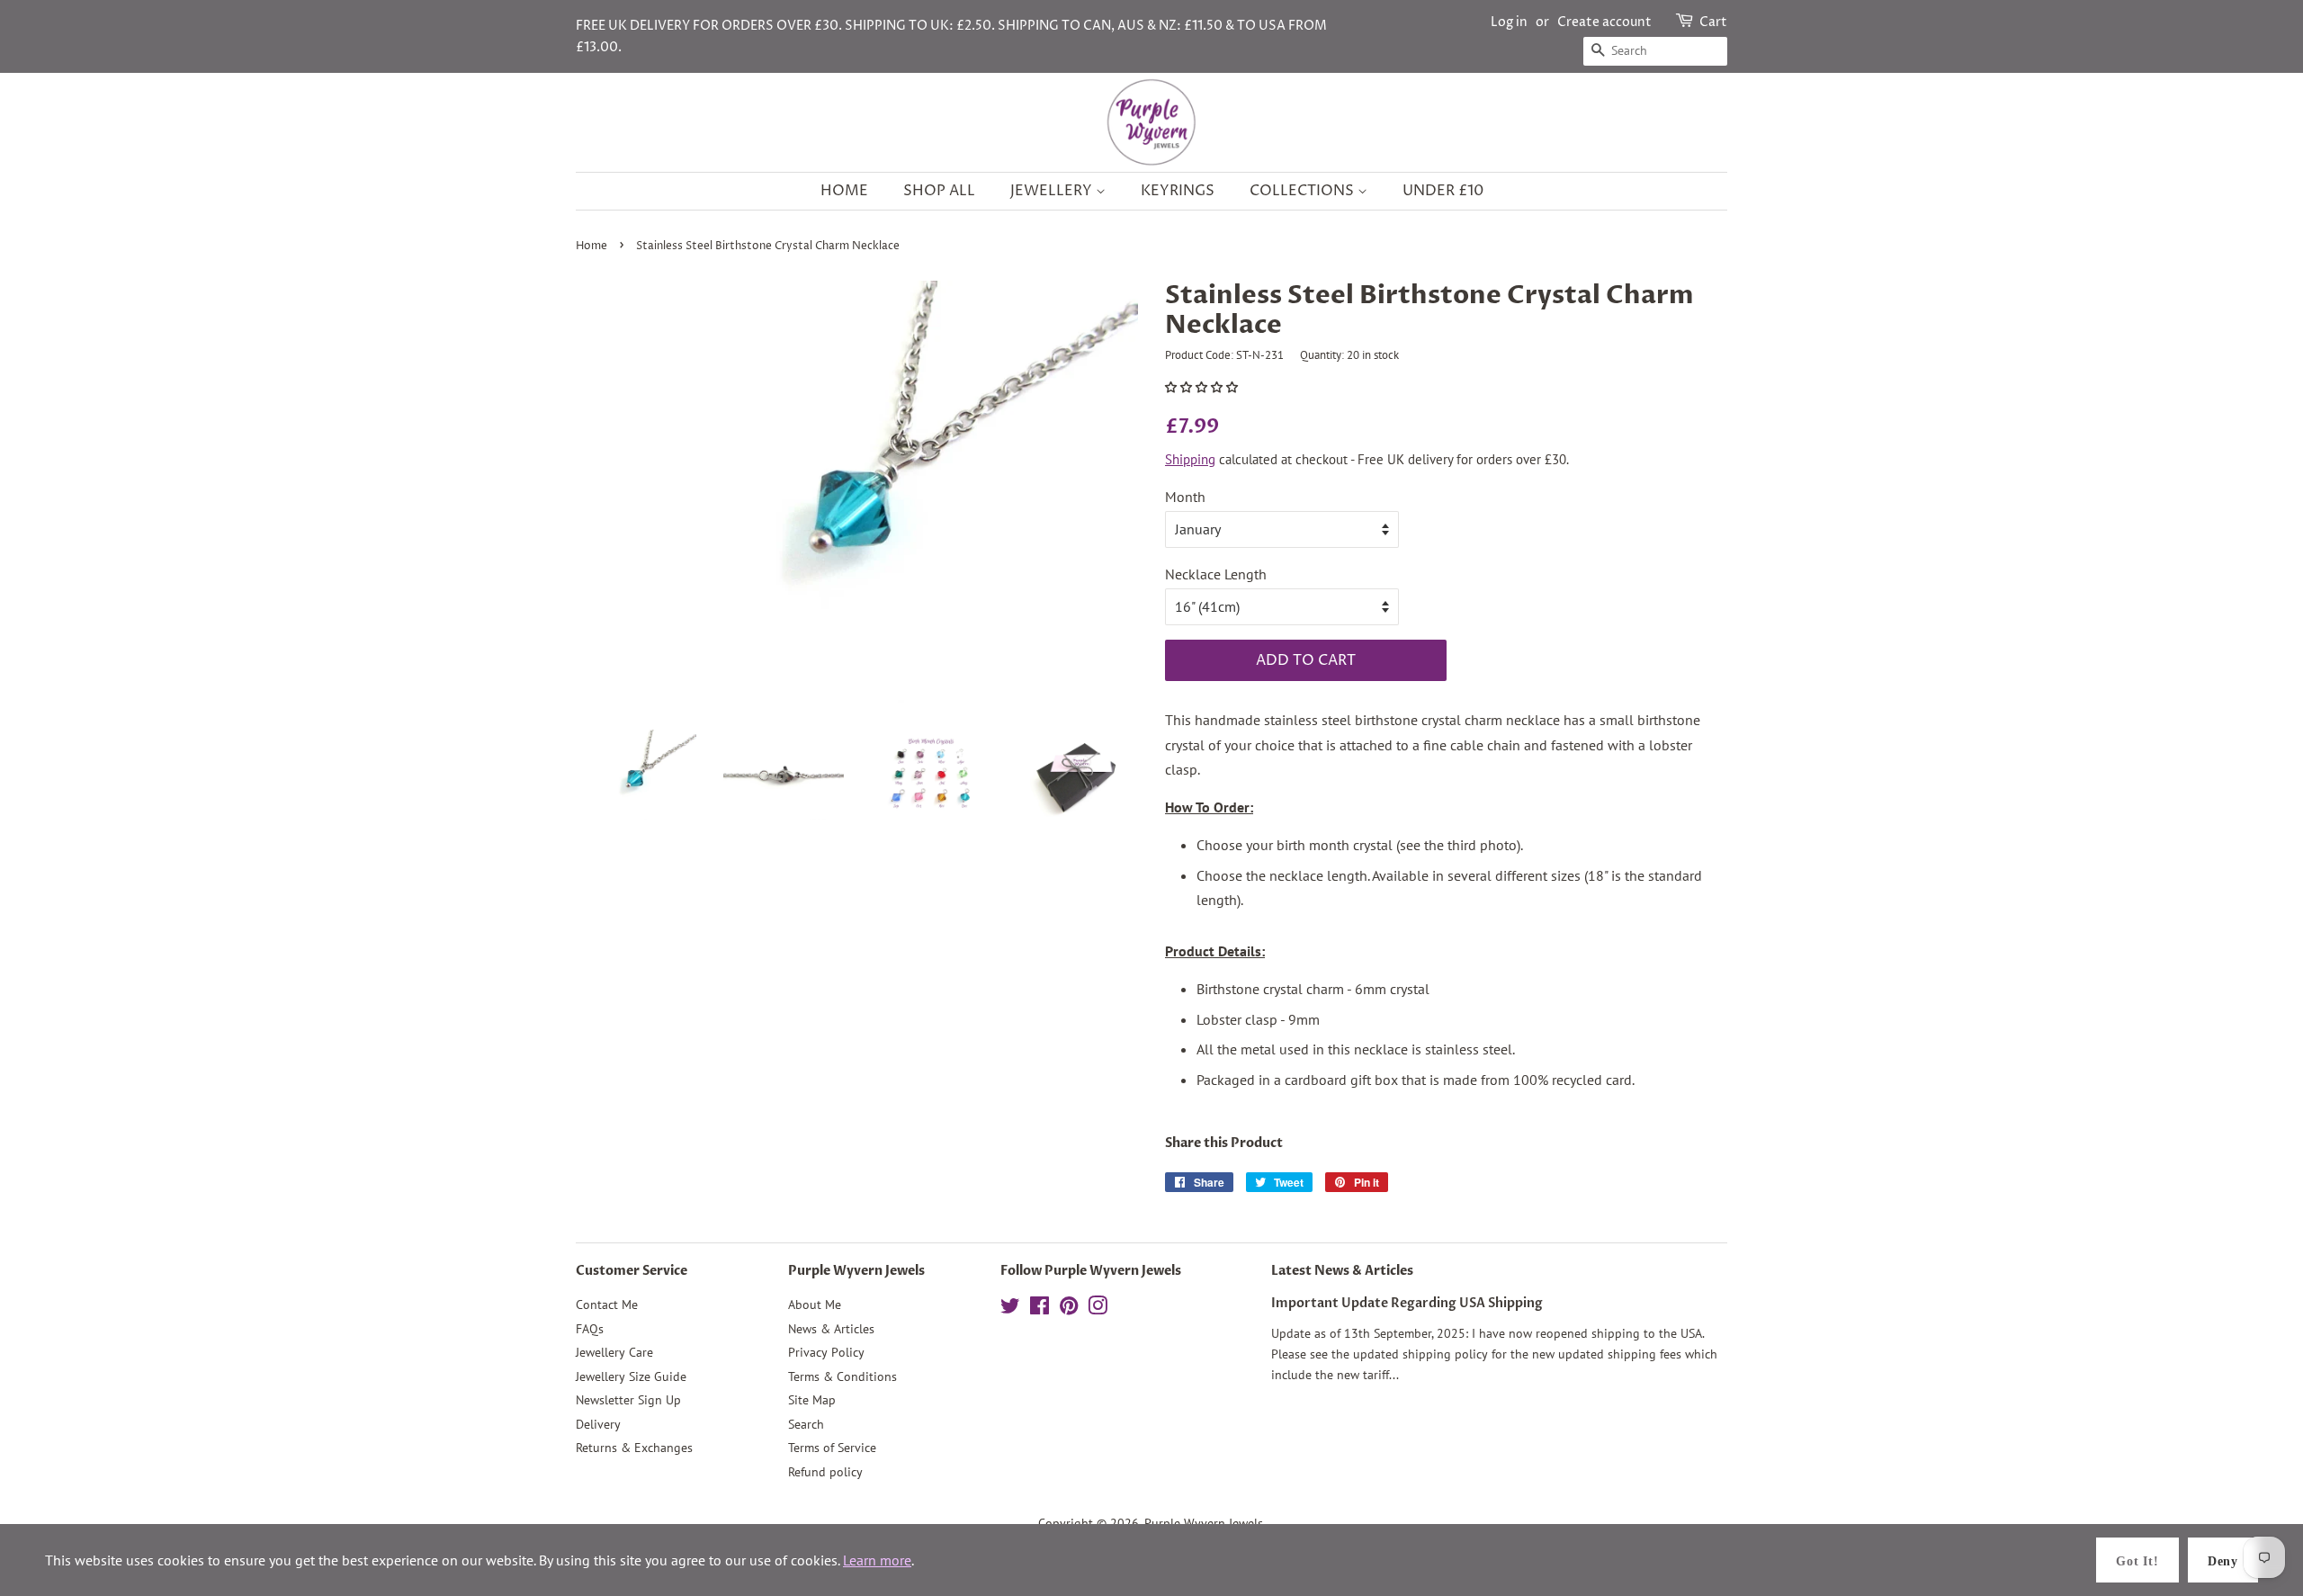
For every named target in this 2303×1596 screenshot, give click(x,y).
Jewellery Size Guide (631, 1376)
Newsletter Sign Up (628, 1400)
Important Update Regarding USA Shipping (1407, 1304)
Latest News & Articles (1342, 1271)
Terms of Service (832, 1448)
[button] (1203, 387)
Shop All (939, 191)
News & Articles (831, 1329)
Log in (1509, 22)
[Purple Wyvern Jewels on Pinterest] (1069, 1309)
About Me (815, 1305)
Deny (2223, 1561)
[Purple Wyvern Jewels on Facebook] (1039, 1309)
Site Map (812, 1400)
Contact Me (607, 1305)
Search (806, 1424)
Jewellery (1053, 191)
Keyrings (1178, 191)
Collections (1304, 191)
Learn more (877, 1560)
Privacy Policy (826, 1352)
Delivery (598, 1424)
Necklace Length (1216, 574)
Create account (1604, 22)
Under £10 (1443, 191)
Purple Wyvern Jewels (1204, 1523)
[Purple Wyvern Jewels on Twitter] (1010, 1309)
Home (844, 191)
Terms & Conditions (842, 1376)
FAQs (590, 1329)
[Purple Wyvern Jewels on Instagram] (1098, 1309)
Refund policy (825, 1472)
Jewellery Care (614, 1352)
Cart (1713, 22)
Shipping (1190, 459)
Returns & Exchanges (634, 1448)
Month (1185, 497)
